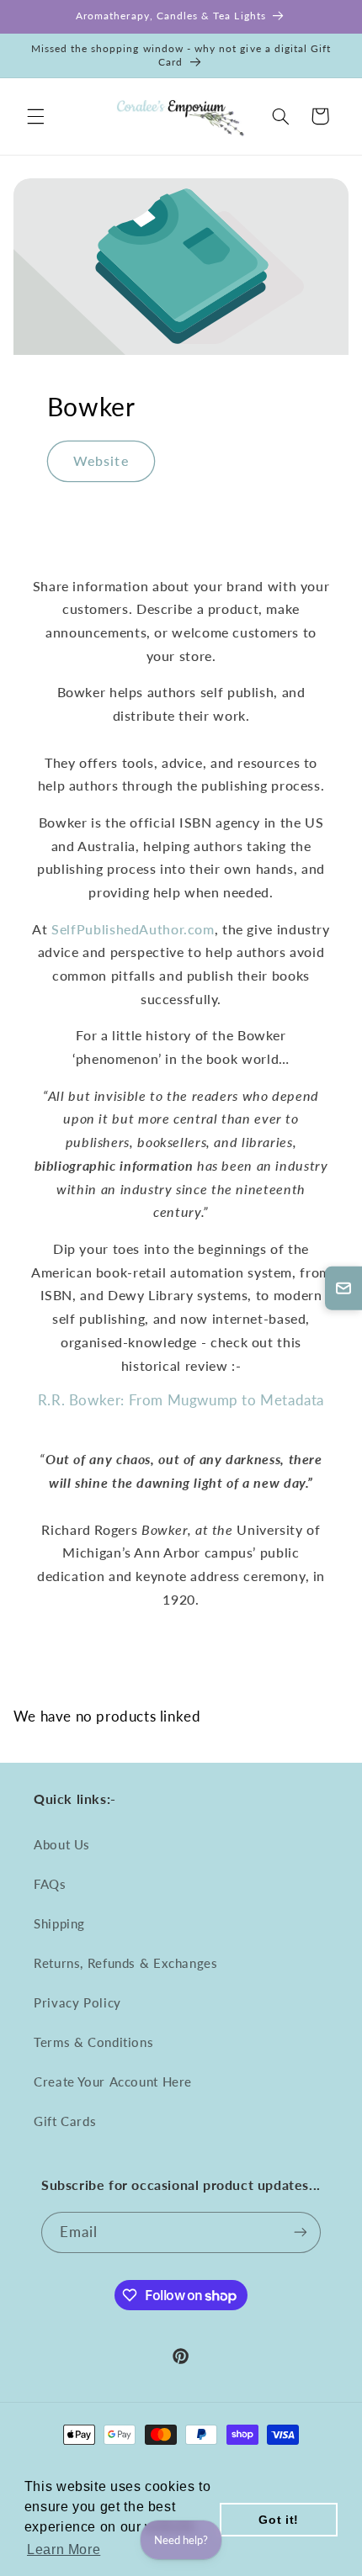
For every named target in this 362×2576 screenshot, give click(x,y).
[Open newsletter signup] (343, 1288)
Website (101, 460)
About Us (62, 1844)
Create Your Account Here (113, 2081)
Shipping (59, 1923)
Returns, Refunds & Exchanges (126, 1963)
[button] (35, 116)
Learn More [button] (64, 2550)
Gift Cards (65, 2121)
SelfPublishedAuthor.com (133, 929)
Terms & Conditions (93, 2042)
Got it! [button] (278, 2520)
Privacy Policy (77, 2002)
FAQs (50, 1884)
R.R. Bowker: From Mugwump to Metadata (181, 1400)
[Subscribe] (301, 2232)
